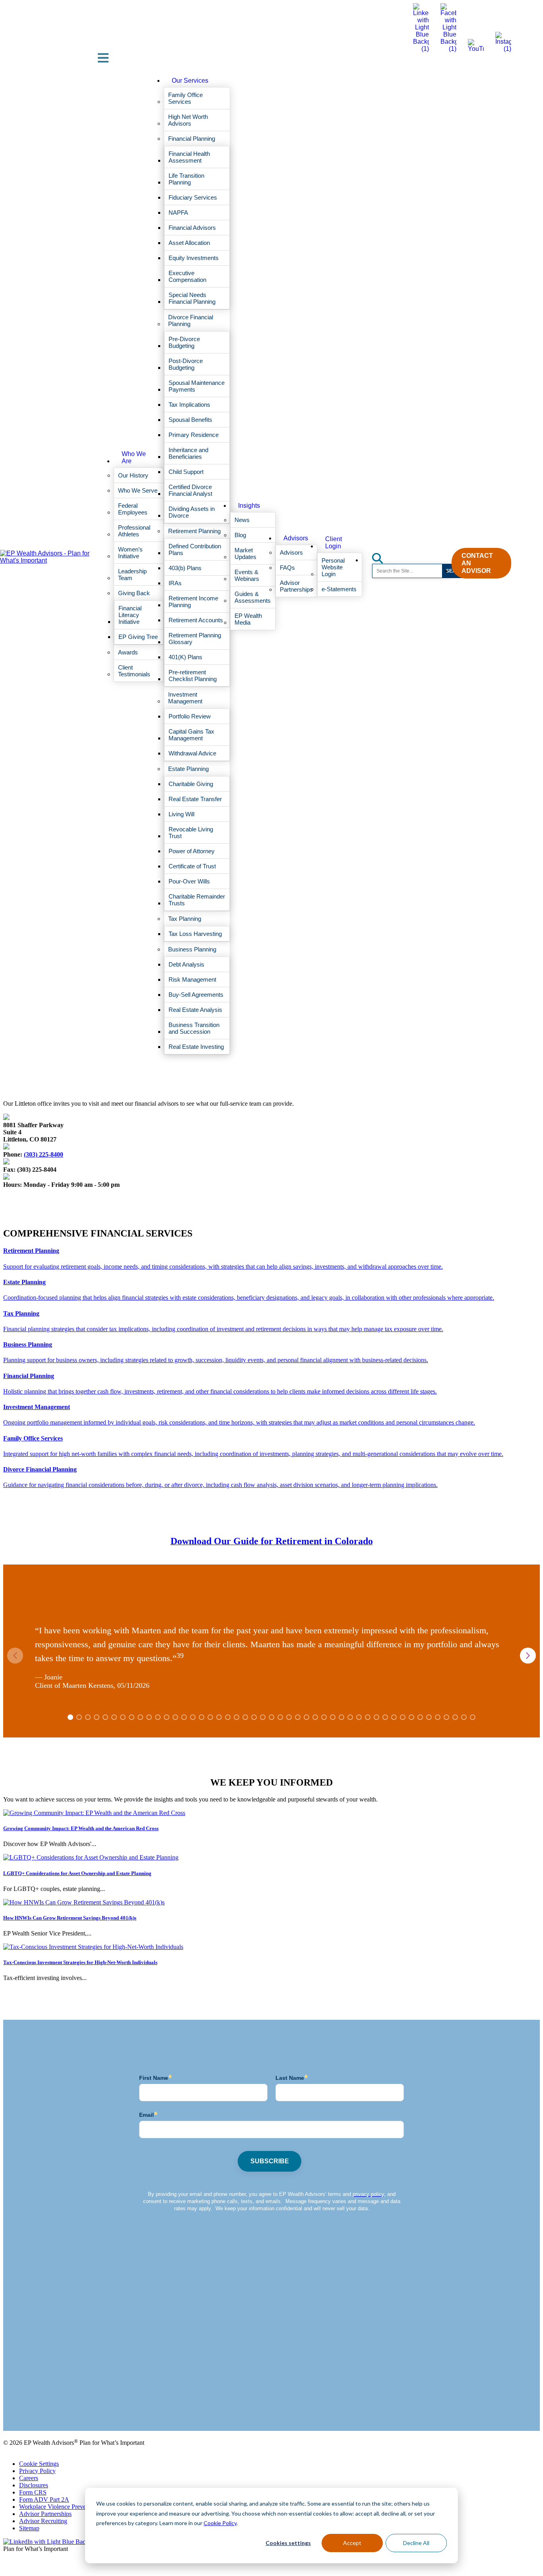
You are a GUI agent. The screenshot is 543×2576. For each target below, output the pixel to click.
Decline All (416, 2543)
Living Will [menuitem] (181, 814)
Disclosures (34, 2485)
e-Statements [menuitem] (339, 589)
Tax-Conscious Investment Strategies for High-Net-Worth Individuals (80, 1962)
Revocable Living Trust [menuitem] (191, 833)
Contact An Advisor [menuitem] (477, 563)
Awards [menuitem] (128, 652)
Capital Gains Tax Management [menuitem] (191, 735)
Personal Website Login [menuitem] (333, 567)
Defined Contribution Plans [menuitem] (195, 549)
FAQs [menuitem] (287, 568)
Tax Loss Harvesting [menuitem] (195, 934)
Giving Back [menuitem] (134, 593)
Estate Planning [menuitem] (188, 769)
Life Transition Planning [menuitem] (186, 179)
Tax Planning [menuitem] (185, 919)
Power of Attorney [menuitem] (192, 851)
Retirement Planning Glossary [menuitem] (195, 639)
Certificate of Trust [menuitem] (192, 866)
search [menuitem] (382, 556)
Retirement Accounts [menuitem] (196, 620)
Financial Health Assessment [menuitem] (189, 157)
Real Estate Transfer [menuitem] (195, 799)
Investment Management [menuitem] (185, 698)
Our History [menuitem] (133, 475)
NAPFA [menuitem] (178, 213)
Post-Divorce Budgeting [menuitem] (186, 364)
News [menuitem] (242, 520)
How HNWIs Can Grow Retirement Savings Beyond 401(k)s (70, 1918)
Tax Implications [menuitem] (189, 405)
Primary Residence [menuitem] (194, 435)
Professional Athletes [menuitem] (134, 531)
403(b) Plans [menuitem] (185, 568)
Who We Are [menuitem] (134, 457)
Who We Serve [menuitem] (138, 490)
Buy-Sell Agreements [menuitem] (196, 995)
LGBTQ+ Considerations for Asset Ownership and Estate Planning (77, 1873)
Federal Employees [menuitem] (133, 509)
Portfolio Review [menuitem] (190, 716)
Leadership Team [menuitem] (132, 575)
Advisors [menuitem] (296, 538)
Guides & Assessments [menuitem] (253, 597)
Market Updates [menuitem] (245, 553)
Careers (29, 2478)
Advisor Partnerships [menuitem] (296, 586)
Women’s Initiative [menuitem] (130, 553)
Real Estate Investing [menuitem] (196, 1047)
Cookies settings (288, 2543)
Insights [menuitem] (249, 506)
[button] (528, 1656)
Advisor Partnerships (45, 2514)
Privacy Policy (37, 2471)
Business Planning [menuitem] (192, 949)
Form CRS (33, 2492)
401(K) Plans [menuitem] (185, 657)
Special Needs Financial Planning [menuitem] (192, 298)
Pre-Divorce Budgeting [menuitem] (184, 342)
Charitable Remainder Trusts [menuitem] (197, 900)
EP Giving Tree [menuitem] (138, 637)
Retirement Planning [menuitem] (194, 531)
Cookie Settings (39, 2464)
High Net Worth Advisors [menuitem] (188, 120)
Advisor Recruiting (43, 2521)
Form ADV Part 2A (44, 2499)
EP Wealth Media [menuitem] (248, 619)
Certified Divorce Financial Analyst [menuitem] (190, 490)
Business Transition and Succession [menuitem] (194, 1028)
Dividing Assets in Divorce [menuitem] (192, 512)
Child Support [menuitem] (186, 472)
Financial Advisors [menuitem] (192, 228)
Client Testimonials (27, 2407)
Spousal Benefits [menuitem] (190, 420)
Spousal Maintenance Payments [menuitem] (197, 386)
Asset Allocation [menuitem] (189, 243)
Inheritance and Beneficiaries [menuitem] (188, 453)
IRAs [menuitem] (175, 583)
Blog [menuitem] (240, 535)
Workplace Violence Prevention (59, 2507)
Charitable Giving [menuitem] (191, 784)
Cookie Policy (220, 2523)
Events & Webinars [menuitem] (247, 575)
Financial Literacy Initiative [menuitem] (130, 615)
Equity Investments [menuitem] (194, 258)
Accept (352, 2543)
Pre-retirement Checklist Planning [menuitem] (193, 676)
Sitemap (29, 2528)
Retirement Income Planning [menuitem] (193, 602)
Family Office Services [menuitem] (185, 98)
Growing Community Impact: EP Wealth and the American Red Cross (81, 1828)
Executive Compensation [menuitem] (187, 276)
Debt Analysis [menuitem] (186, 964)
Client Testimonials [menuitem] (134, 671)
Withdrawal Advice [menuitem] (192, 753)
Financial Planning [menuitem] (192, 139)
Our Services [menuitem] (190, 81)
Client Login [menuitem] (334, 543)
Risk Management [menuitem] (192, 979)
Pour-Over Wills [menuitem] (189, 881)
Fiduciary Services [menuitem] (193, 197)
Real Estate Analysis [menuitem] (195, 1010)
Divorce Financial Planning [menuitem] (191, 320)
